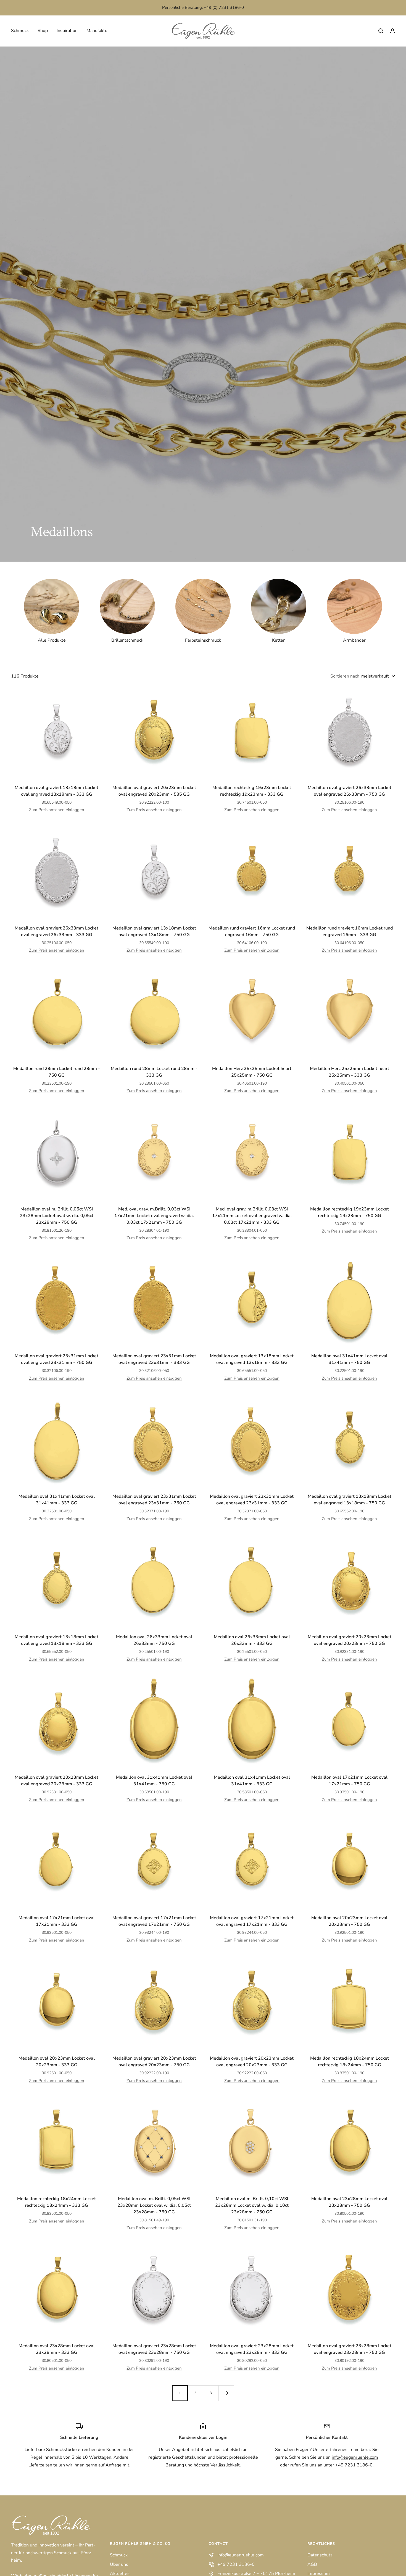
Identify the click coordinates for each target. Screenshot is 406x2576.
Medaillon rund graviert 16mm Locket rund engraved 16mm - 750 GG (252, 931)
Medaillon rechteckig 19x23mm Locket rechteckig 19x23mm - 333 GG (252, 791)
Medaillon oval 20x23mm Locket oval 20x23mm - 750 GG (349, 1921)
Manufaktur (98, 31)
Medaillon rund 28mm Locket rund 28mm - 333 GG (154, 1072)
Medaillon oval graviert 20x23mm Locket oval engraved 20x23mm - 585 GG (154, 791)
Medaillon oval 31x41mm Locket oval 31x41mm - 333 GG (57, 1500)
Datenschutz (320, 2555)
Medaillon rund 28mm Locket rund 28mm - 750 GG (57, 1072)
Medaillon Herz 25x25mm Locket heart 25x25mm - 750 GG (252, 1072)
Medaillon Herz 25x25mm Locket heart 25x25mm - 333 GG (350, 1072)
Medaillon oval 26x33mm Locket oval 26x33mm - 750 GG (154, 1640)
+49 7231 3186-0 (236, 2564)
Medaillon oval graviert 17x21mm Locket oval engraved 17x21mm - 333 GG (252, 1921)
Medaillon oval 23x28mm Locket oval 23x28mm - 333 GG (57, 2349)
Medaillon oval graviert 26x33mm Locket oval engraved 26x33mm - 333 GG (56, 931)
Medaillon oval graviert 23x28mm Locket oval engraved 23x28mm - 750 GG (154, 2349)
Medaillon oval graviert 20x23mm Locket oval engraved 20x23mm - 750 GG (350, 1640)
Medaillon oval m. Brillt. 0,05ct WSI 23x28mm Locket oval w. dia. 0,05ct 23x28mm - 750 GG (57, 1216)
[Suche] (381, 31)
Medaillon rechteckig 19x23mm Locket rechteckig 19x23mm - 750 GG (350, 1212)
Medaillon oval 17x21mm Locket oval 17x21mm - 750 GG (349, 1781)
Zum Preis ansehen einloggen (57, 810)
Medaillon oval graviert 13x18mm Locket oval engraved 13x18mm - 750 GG (154, 931)
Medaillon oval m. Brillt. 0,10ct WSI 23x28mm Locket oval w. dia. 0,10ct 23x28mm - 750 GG (252, 2205)
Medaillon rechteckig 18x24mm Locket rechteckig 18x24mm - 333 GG (56, 2202)
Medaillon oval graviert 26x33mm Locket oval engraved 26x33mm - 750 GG (350, 791)
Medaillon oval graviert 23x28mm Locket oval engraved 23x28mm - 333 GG (252, 2349)
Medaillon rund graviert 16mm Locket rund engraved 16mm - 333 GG (350, 931)
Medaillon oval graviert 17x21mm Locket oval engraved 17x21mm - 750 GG (154, 1921)
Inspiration (67, 31)
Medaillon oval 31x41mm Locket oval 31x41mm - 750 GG (349, 1359)
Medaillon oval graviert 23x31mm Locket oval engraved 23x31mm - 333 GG (154, 1359)
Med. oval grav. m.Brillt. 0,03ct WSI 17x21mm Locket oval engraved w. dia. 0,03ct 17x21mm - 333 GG (252, 1216)
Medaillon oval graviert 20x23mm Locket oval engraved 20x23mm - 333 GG (56, 1781)
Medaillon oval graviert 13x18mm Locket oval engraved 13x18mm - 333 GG (56, 791)
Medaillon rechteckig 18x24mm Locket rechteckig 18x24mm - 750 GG (350, 2062)
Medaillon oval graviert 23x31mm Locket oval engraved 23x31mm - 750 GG (56, 1359)
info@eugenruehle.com (355, 2457)
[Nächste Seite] (226, 2393)
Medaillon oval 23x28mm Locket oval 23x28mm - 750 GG (349, 2202)
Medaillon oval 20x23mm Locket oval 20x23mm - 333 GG (57, 2062)
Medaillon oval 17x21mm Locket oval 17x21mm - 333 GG (57, 1921)
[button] (392, 31)
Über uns (119, 2564)
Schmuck (20, 31)
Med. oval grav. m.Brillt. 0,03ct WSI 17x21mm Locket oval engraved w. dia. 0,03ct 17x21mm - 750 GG (154, 1216)
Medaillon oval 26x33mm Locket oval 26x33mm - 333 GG (252, 1640)
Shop (43, 31)
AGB (312, 2564)
